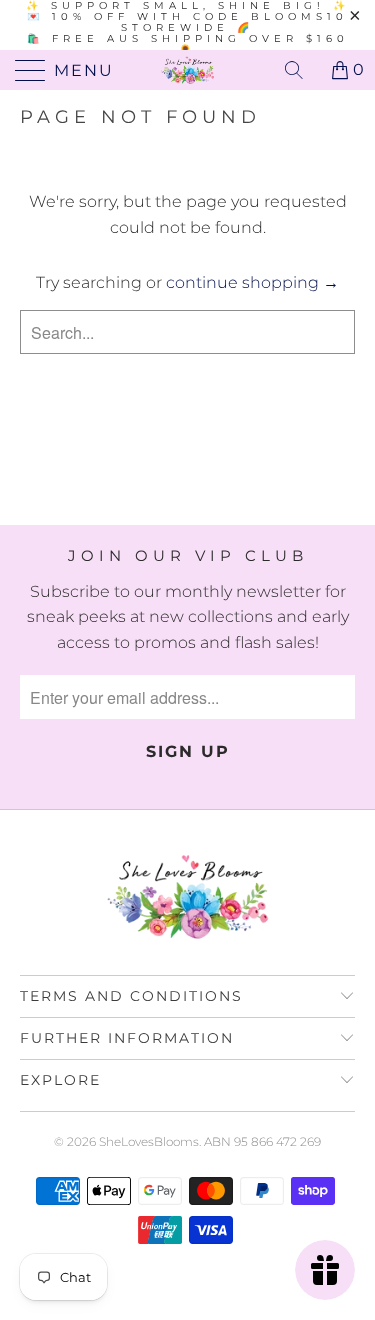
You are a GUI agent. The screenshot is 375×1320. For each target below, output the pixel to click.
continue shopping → (252, 282)
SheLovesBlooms (149, 1141)
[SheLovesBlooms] (188, 70)
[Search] (301, 70)
